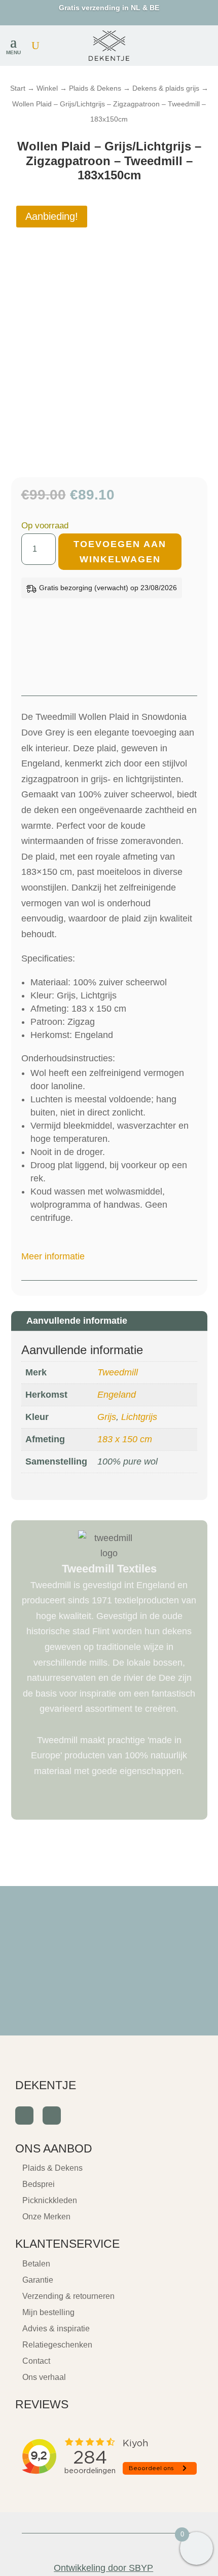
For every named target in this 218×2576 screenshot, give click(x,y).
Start (18, 88)
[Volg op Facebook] (24, 2116)
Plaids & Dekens (95, 88)
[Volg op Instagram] (52, 2116)
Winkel (47, 88)
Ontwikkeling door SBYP (103, 2568)
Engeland (117, 1395)
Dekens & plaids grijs (166, 88)
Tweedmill (118, 1372)
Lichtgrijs (139, 1417)
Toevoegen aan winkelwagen (120, 552)
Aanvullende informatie (77, 1321)
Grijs (107, 1417)
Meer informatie (53, 1256)
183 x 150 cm (125, 1439)
